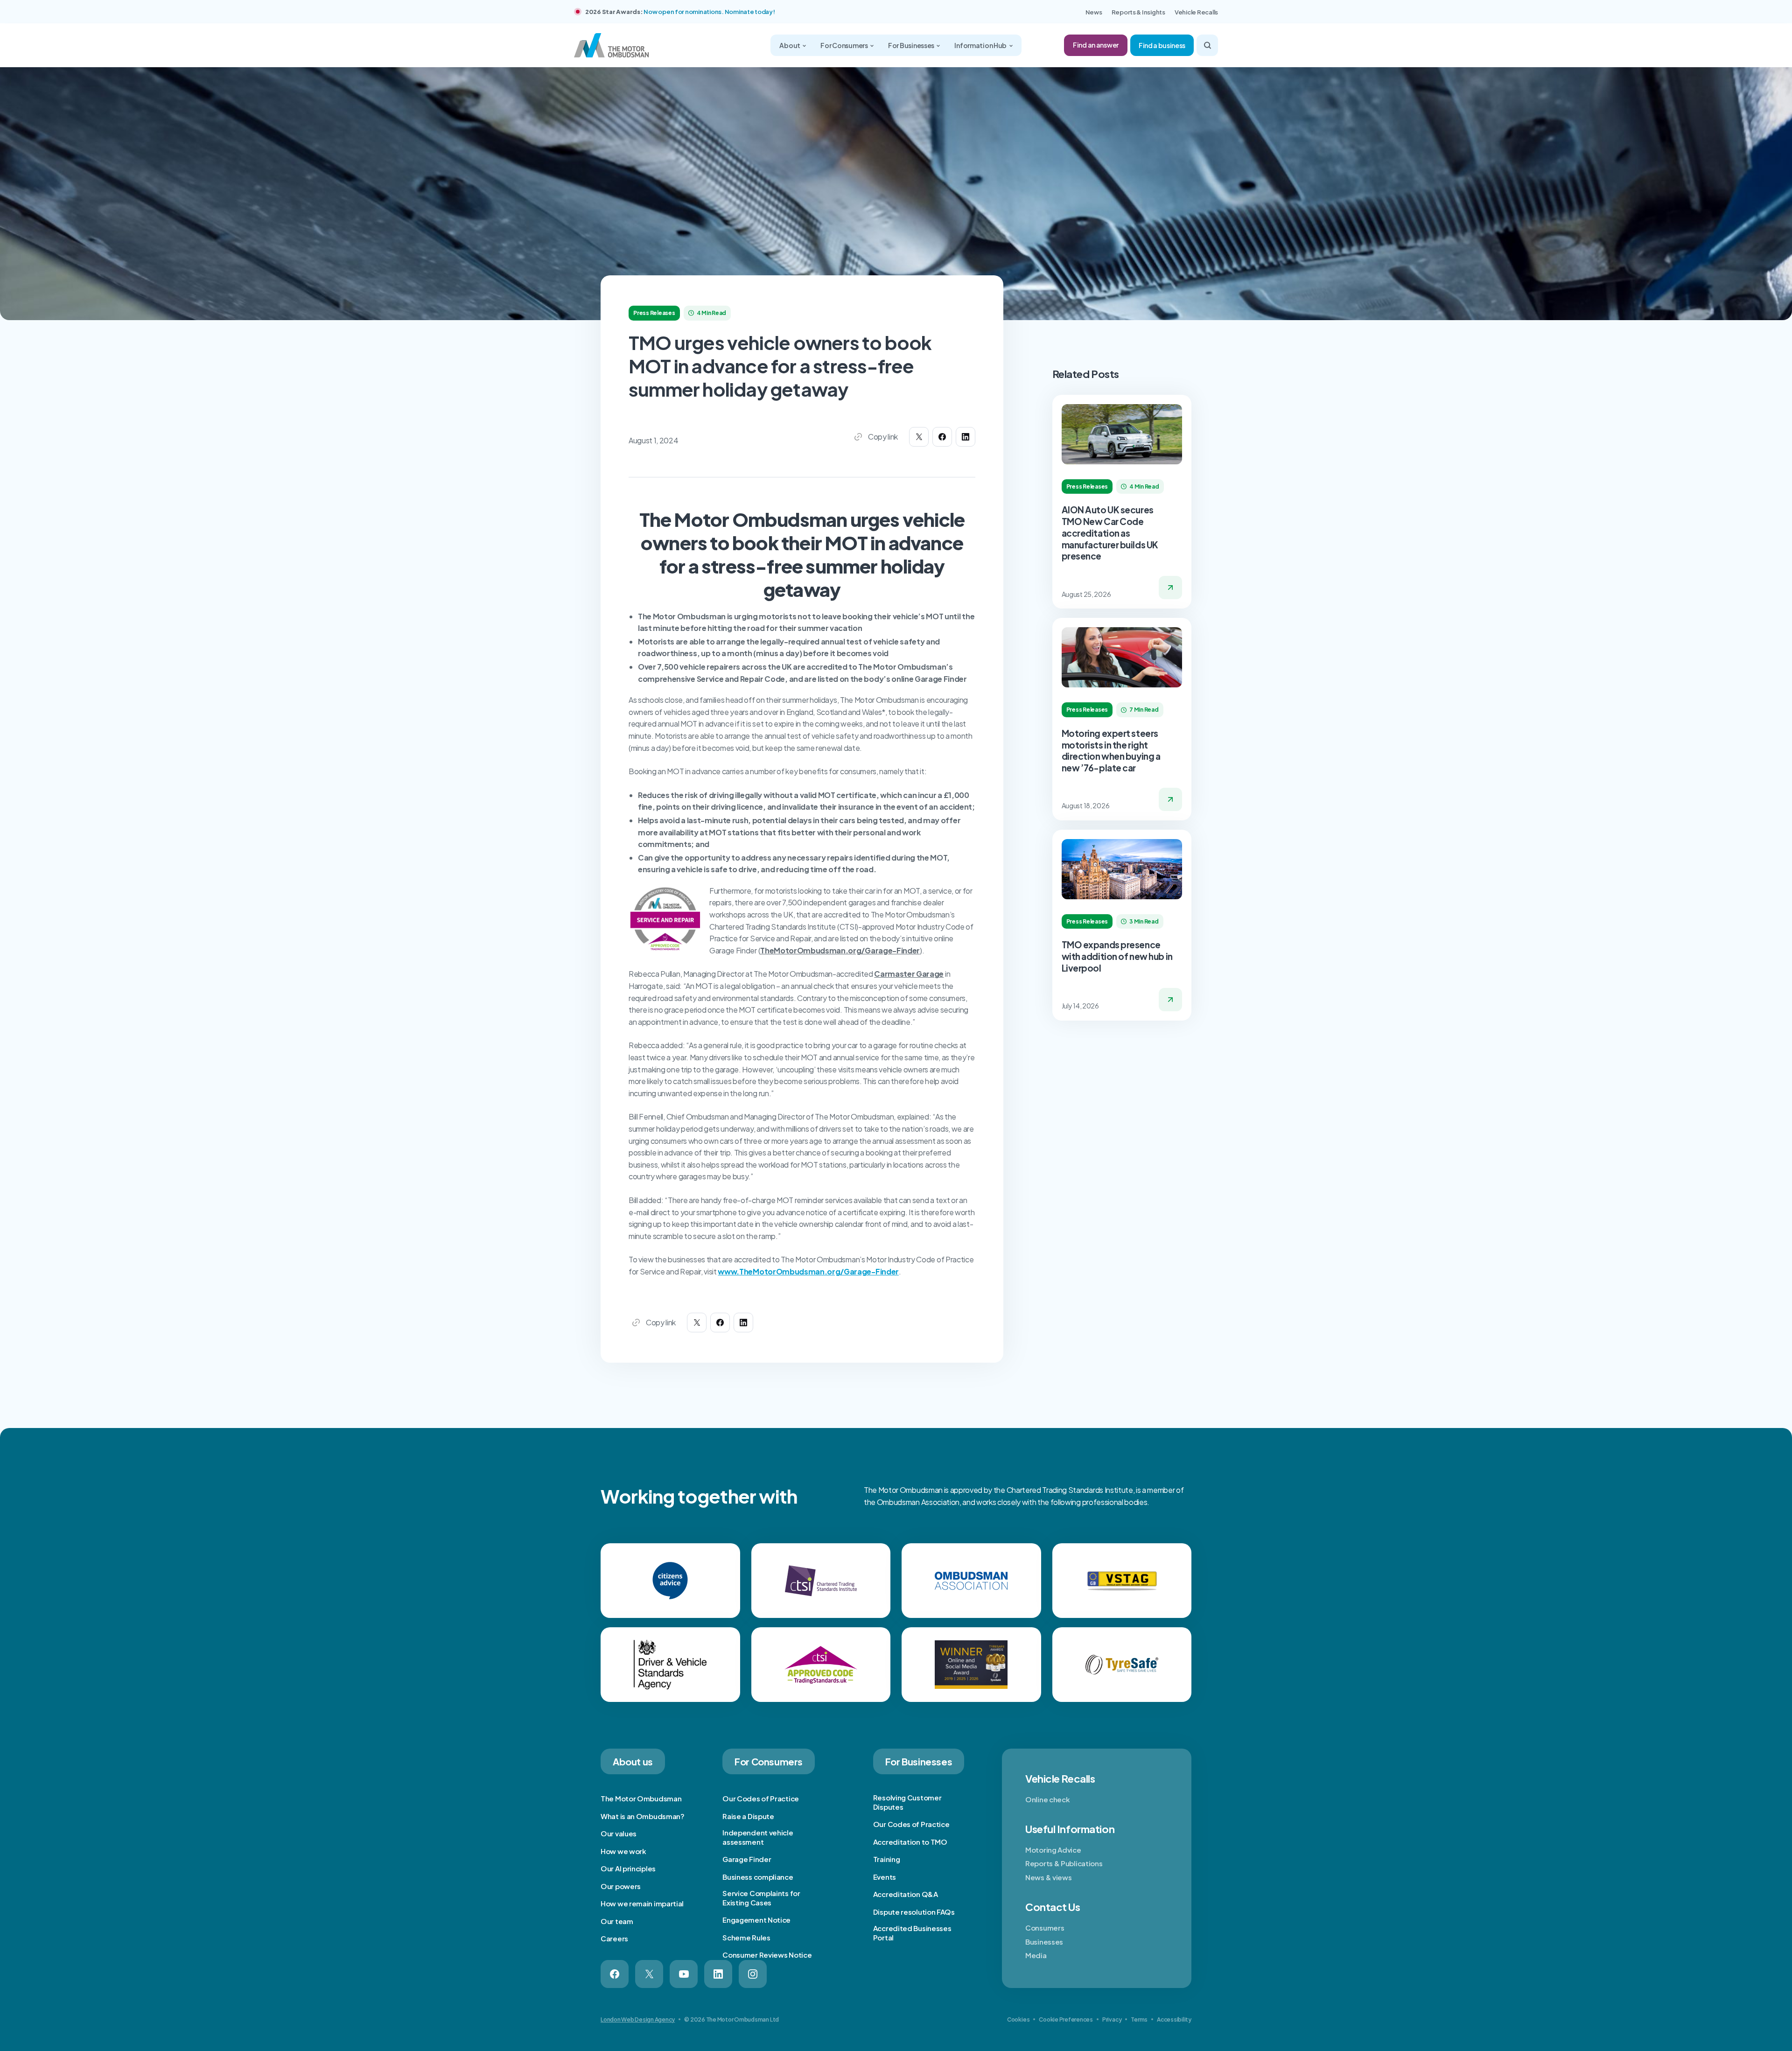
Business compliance (758, 1877)
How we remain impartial (642, 1903)
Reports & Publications (1064, 1863)
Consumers (1045, 1928)
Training (887, 1859)
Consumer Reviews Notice (767, 1955)
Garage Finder (747, 1859)
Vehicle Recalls (1196, 12)
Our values (619, 1833)
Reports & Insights (1138, 12)
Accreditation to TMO (910, 1842)
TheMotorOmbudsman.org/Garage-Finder (840, 950)
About (790, 45)
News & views (1048, 1877)
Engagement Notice (756, 1920)
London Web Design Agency (638, 2019)
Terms (1139, 2019)
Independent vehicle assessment (758, 1837)
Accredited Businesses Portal (912, 1933)
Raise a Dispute (748, 1816)
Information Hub (981, 45)
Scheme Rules (746, 1937)
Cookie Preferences (1066, 2019)
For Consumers (844, 45)
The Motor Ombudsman (641, 1798)
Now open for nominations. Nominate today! (709, 12)
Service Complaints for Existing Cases (761, 1898)
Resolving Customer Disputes (907, 1802)
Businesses (1044, 1942)
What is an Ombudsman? (643, 1816)
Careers (614, 1938)
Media (1036, 1955)
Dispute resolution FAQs (914, 1912)
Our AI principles (628, 1868)
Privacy (1112, 2019)
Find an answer (1096, 45)
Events (885, 1877)
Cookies (1018, 2019)
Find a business (1162, 45)
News (1094, 12)
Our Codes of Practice (761, 1798)
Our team (617, 1921)
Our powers (621, 1886)
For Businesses (912, 45)
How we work (623, 1851)
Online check (1047, 1799)
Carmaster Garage (909, 974)
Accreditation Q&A (906, 1894)
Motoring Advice (1053, 1850)
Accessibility (1174, 2019)
